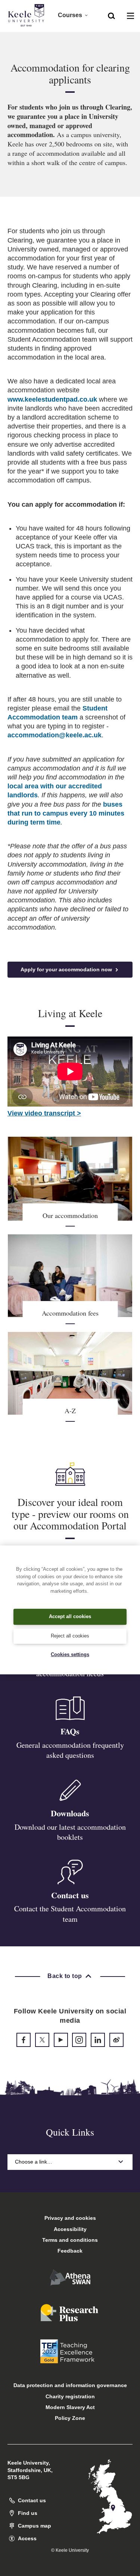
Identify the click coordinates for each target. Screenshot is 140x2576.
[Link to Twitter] (42, 2040)
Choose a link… (34, 2162)
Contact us (70, 1895)
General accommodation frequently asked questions (70, 1750)
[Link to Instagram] (79, 2040)
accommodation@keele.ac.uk (55, 735)
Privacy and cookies (70, 2218)
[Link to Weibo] (116, 2040)
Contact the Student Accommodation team (70, 1914)
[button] (111, 15)
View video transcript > (44, 1113)
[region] (70, 1610)
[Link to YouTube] (61, 2040)
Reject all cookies (70, 1636)
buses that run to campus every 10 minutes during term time (66, 813)
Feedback (70, 2251)
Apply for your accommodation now (67, 969)
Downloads (70, 1813)
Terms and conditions (70, 2240)
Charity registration (70, 2396)
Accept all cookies (70, 1616)
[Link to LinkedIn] (98, 2040)
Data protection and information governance (70, 2385)
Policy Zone (70, 2418)
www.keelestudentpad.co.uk (52, 399)
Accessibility (70, 2229)
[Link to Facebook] (24, 2040)
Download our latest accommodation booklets (70, 1832)
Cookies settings (70, 1654)
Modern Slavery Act (70, 2407)
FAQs (70, 1731)
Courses (70, 15)
